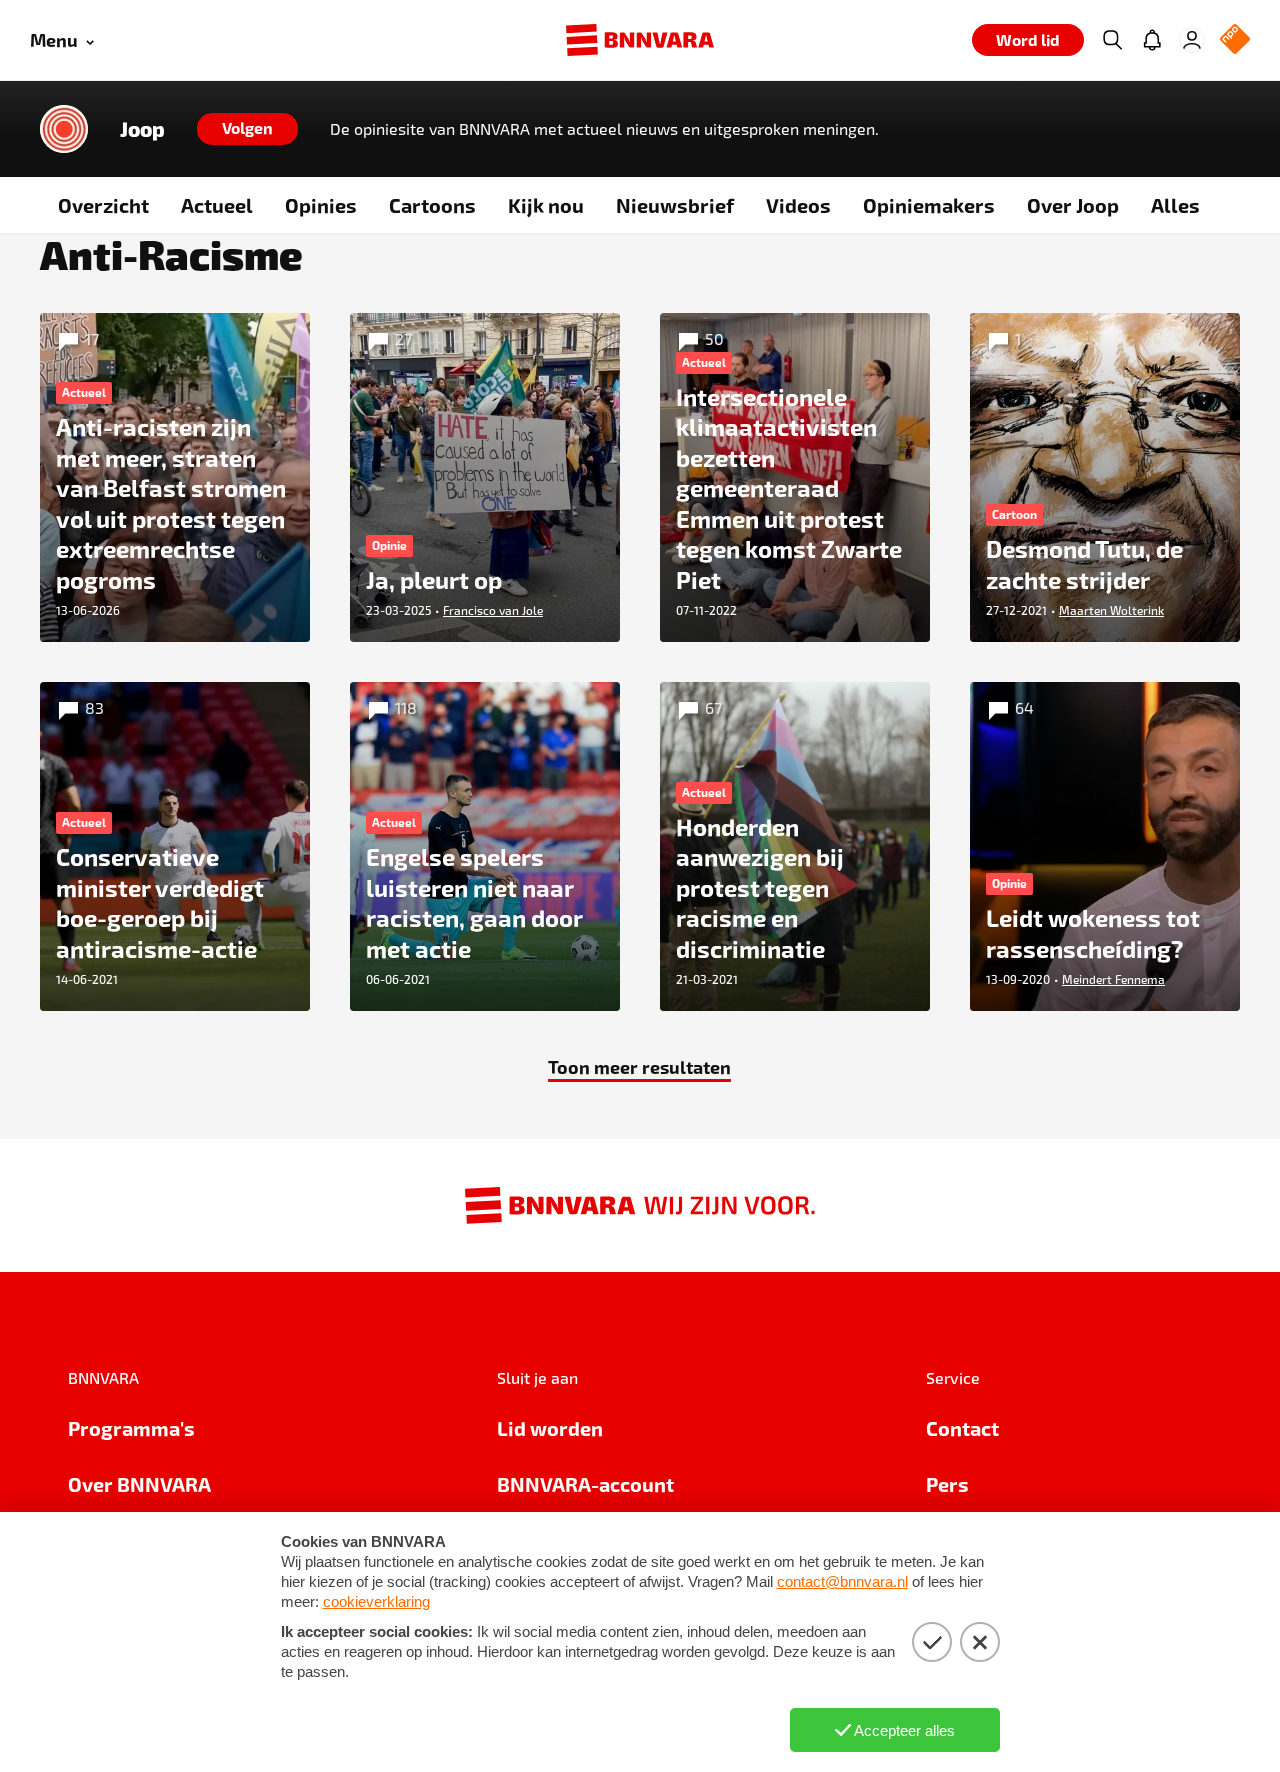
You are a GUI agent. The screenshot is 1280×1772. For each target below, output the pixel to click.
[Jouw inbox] (1152, 40)
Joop (142, 129)
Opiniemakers (929, 205)
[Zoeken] (1112, 40)
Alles (1175, 205)
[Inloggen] (1192, 40)
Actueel (217, 205)
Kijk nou (546, 205)
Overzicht (103, 205)
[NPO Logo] (1235, 40)
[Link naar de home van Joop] (64, 129)
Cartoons (432, 205)
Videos (798, 205)
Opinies (321, 205)
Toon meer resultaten (639, 1066)
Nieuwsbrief (675, 205)
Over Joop (1073, 205)
